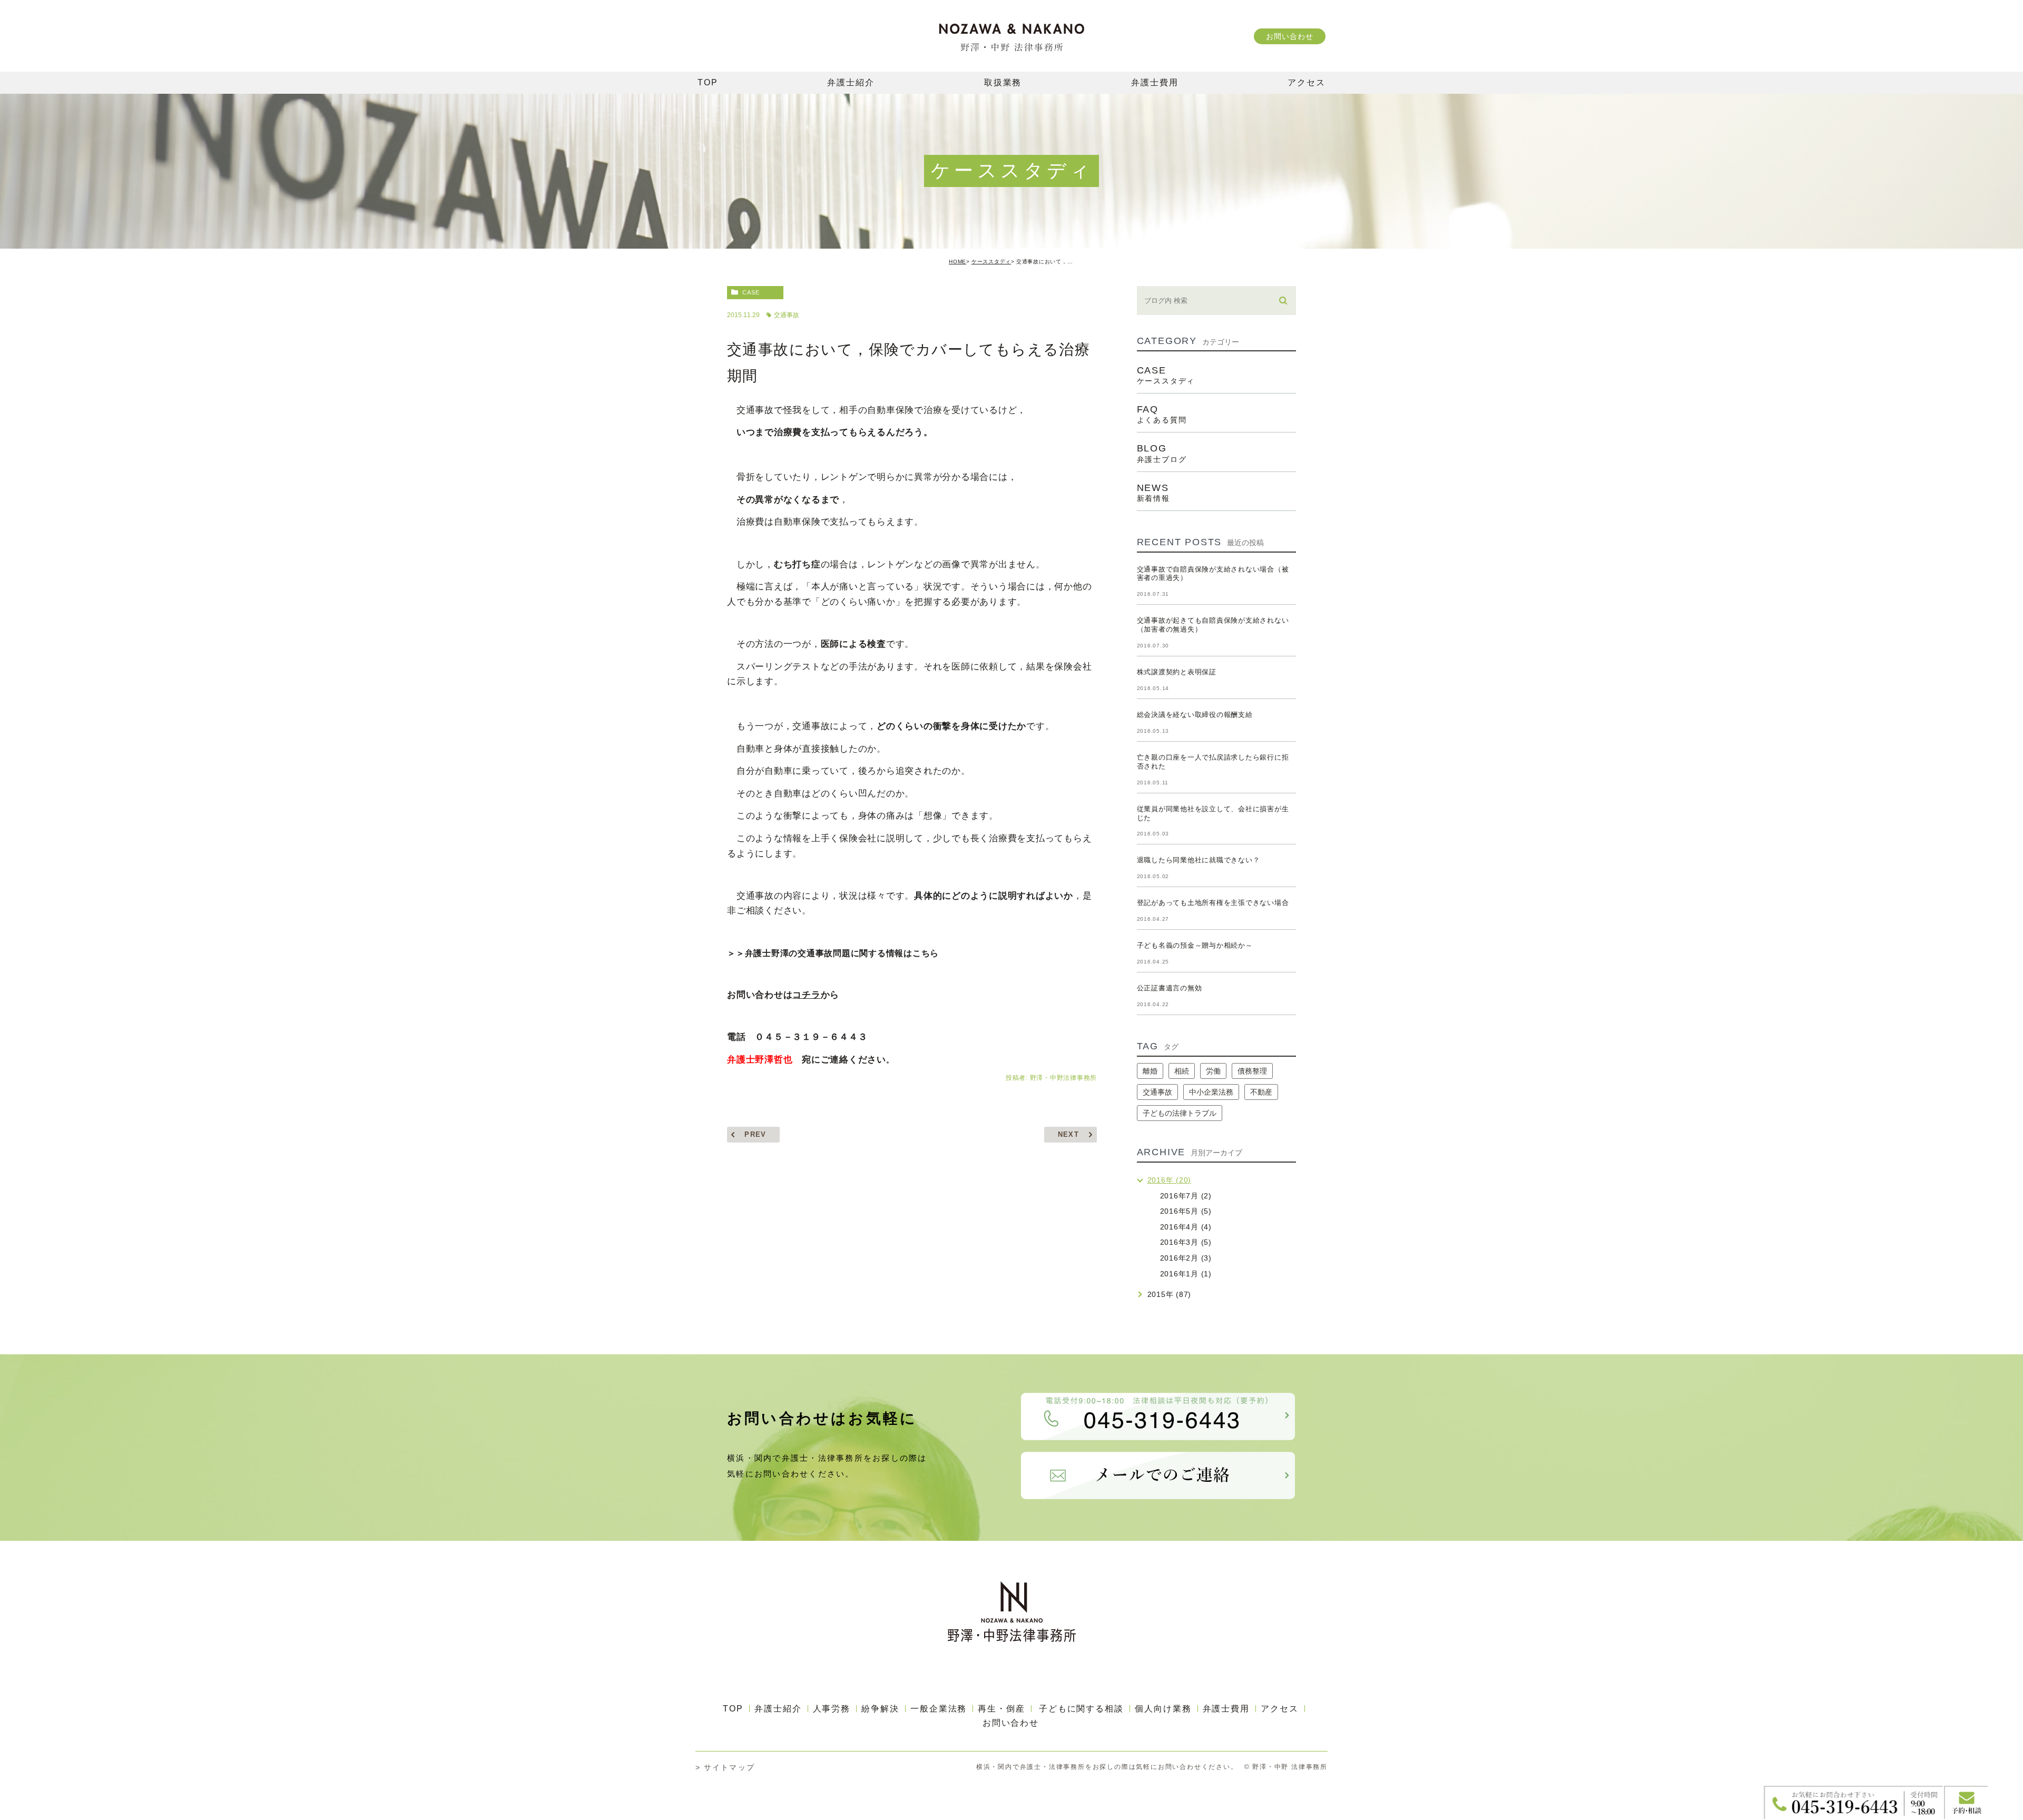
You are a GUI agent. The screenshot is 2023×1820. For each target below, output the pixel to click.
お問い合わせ (1289, 36)
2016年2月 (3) (1186, 1258)
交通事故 (787, 315)
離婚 (1150, 1071)
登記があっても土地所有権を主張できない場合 (1213, 903)
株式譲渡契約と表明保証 (1177, 672)
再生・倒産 (1001, 1709)
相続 (1182, 1071)
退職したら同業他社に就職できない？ (1199, 860)
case (751, 292)
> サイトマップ (725, 1767)
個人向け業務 (1163, 1709)
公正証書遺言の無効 (1170, 988)
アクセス (1280, 1709)
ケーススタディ (991, 262)
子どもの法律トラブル (1180, 1113)
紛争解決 (880, 1709)
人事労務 (832, 1709)
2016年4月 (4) (1186, 1227)
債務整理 (1252, 1071)
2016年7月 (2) (1186, 1196)
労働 (1213, 1071)
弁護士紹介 (778, 1709)
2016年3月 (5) (1186, 1242)
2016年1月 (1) (1186, 1274)
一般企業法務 (939, 1709)
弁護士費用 (1226, 1709)
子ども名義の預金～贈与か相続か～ (1195, 945)
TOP (733, 1709)
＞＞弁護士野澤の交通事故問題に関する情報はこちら (833, 953)
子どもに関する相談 (1081, 1709)
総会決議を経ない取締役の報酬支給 (1195, 715)
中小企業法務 (1211, 1092)
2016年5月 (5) (1186, 1211)
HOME (958, 262)
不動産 (1261, 1092)
